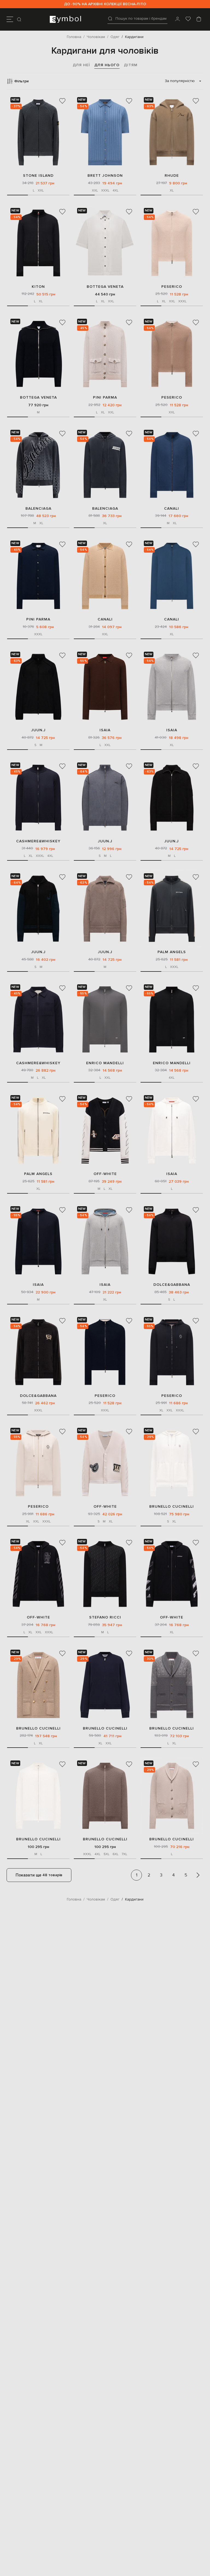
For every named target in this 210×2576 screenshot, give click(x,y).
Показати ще (39, 1875)
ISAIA (105, 730)
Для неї (81, 65)
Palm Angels (172, 952)
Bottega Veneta (105, 287)
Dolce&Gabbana (172, 1285)
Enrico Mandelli (105, 1063)
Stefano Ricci (105, 1617)
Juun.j (38, 730)
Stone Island (38, 175)
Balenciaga (38, 508)
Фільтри (21, 81)
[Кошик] (199, 19)
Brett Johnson (105, 175)
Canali (172, 508)
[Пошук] (20, 19)
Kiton (38, 287)
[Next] (198, 1875)
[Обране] (188, 19)
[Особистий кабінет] (177, 19)
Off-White (105, 1174)
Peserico (172, 287)
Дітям (131, 65)
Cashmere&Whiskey (38, 841)
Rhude (172, 175)
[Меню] (10, 19)
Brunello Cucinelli (172, 1506)
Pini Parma (105, 397)
